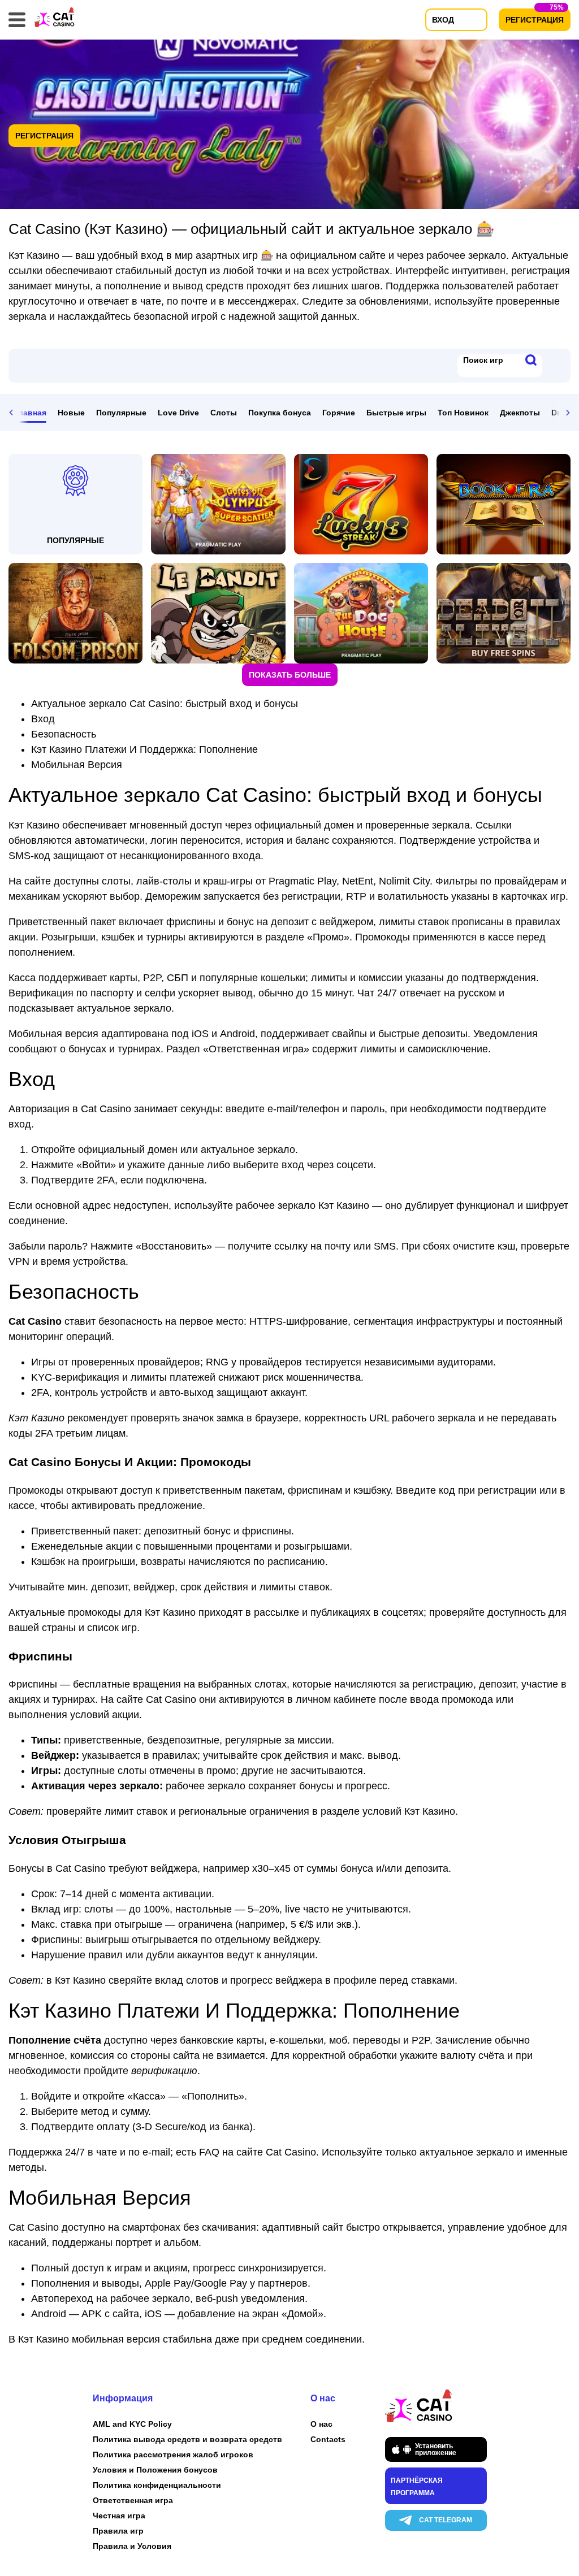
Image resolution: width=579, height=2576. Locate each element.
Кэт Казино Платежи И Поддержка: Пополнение (144, 749)
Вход (43, 719)
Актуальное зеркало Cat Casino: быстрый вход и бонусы (165, 704)
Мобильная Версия (77, 765)
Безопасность (64, 734)
